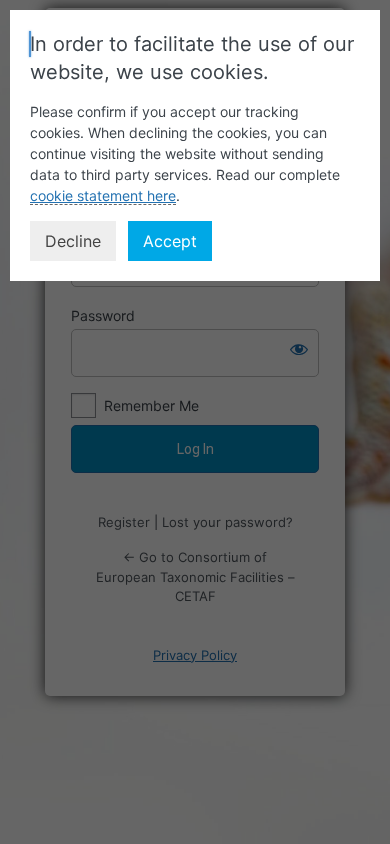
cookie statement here (103, 195)
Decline (73, 241)
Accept (170, 241)
